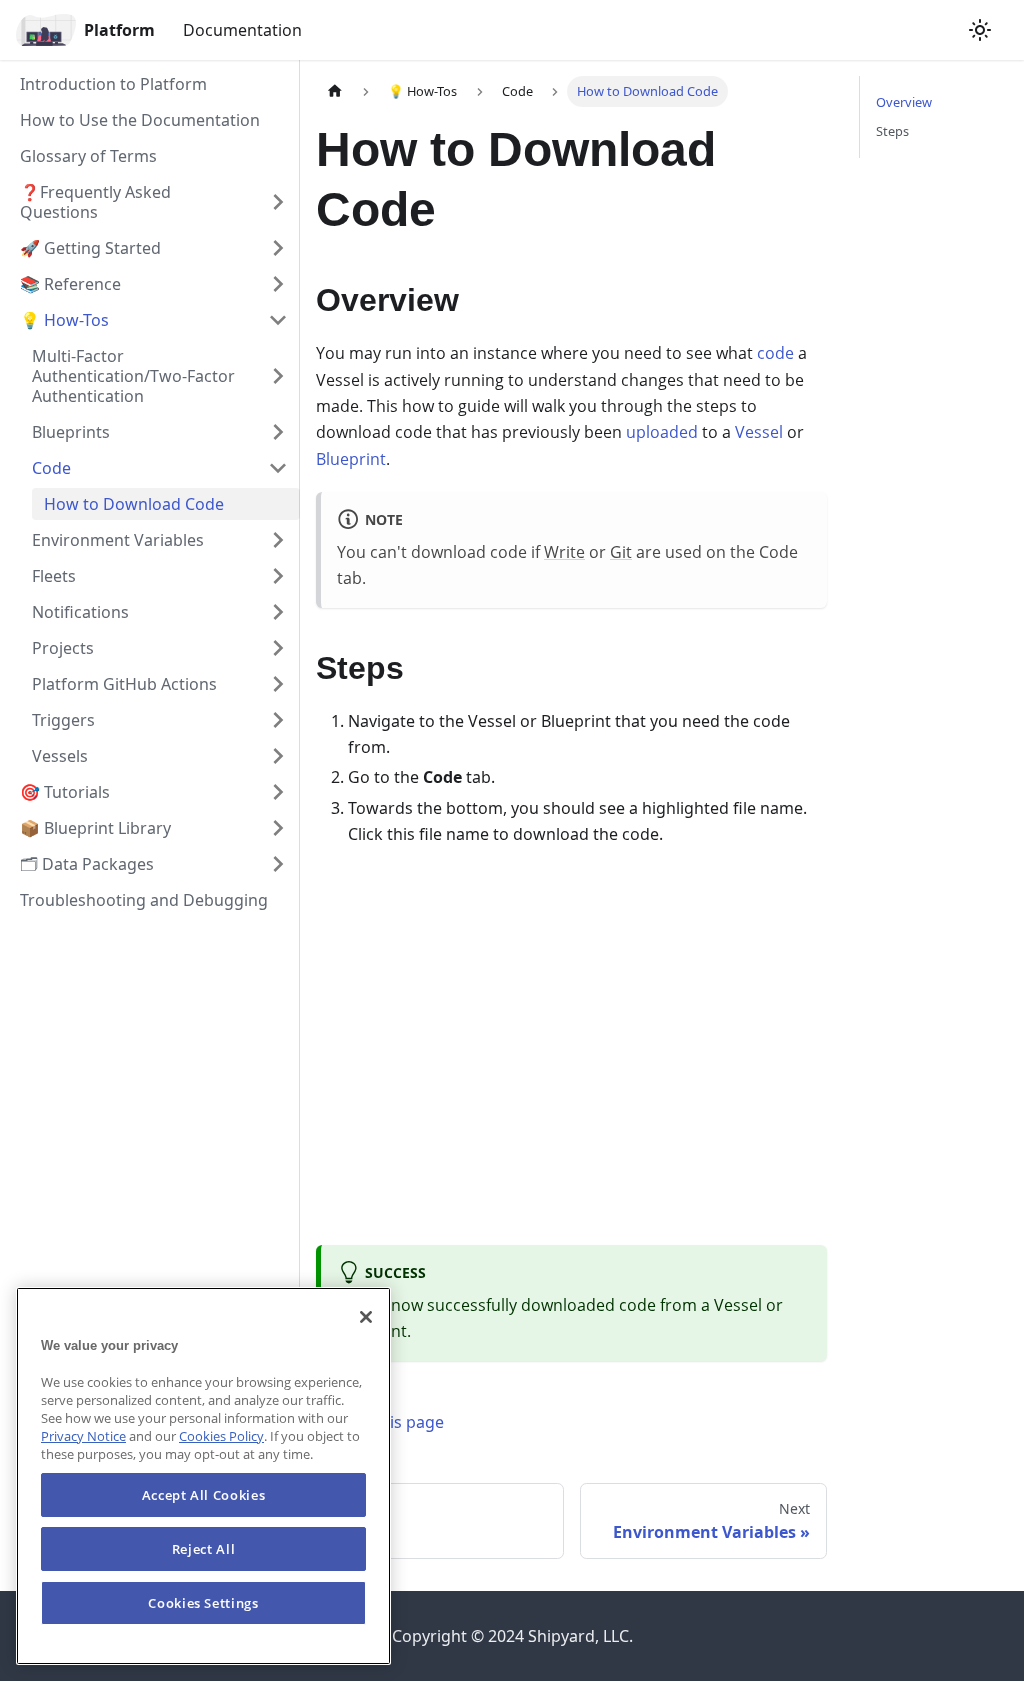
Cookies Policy (221, 1436)
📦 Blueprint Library (95, 828)
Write (564, 552)
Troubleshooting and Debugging (144, 900)
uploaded (662, 432)
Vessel (759, 432)
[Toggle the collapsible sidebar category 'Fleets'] (278, 576)
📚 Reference (70, 284)
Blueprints (71, 432)
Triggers (63, 720)
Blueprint (351, 459)
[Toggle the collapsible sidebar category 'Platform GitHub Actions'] (278, 684)
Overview (904, 102)
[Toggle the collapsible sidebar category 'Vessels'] (278, 756)
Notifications (80, 612)
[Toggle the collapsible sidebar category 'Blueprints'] (278, 432)
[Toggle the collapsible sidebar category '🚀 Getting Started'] (278, 248)
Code (51, 468)
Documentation (242, 30)
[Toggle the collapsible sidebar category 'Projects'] (278, 648)
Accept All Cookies (204, 1495)
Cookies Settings (203, 1603)
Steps (892, 131)
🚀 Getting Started (90, 248)
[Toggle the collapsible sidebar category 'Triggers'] (278, 720)
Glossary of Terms (88, 156)
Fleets (54, 576)
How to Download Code (134, 504)
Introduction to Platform (113, 84)
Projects (63, 648)
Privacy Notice (83, 1436)
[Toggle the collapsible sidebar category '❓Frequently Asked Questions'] (278, 202)
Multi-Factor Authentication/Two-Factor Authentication (133, 376)
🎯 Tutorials (65, 792)
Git (621, 552)
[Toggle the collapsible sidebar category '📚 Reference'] (278, 284)
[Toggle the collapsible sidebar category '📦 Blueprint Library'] (278, 828)
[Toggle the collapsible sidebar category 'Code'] (278, 468)
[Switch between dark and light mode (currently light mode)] (980, 30)
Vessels (60, 756)
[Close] (366, 1317)
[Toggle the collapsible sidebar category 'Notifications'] (278, 612)
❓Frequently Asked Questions (95, 202)
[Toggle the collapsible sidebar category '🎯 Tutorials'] (278, 792)
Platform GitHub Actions (124, 684)
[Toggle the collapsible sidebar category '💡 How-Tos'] (278, 320)
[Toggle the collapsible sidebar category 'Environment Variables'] (278, 540)
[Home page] (335, 91)
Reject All (204, 1549)
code (775, 353)
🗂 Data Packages (87, 864)
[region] (203, 1476)
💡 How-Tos (64, 320)
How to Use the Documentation (140, 120)
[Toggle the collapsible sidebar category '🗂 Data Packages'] (278, 864)
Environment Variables (118, 540)
